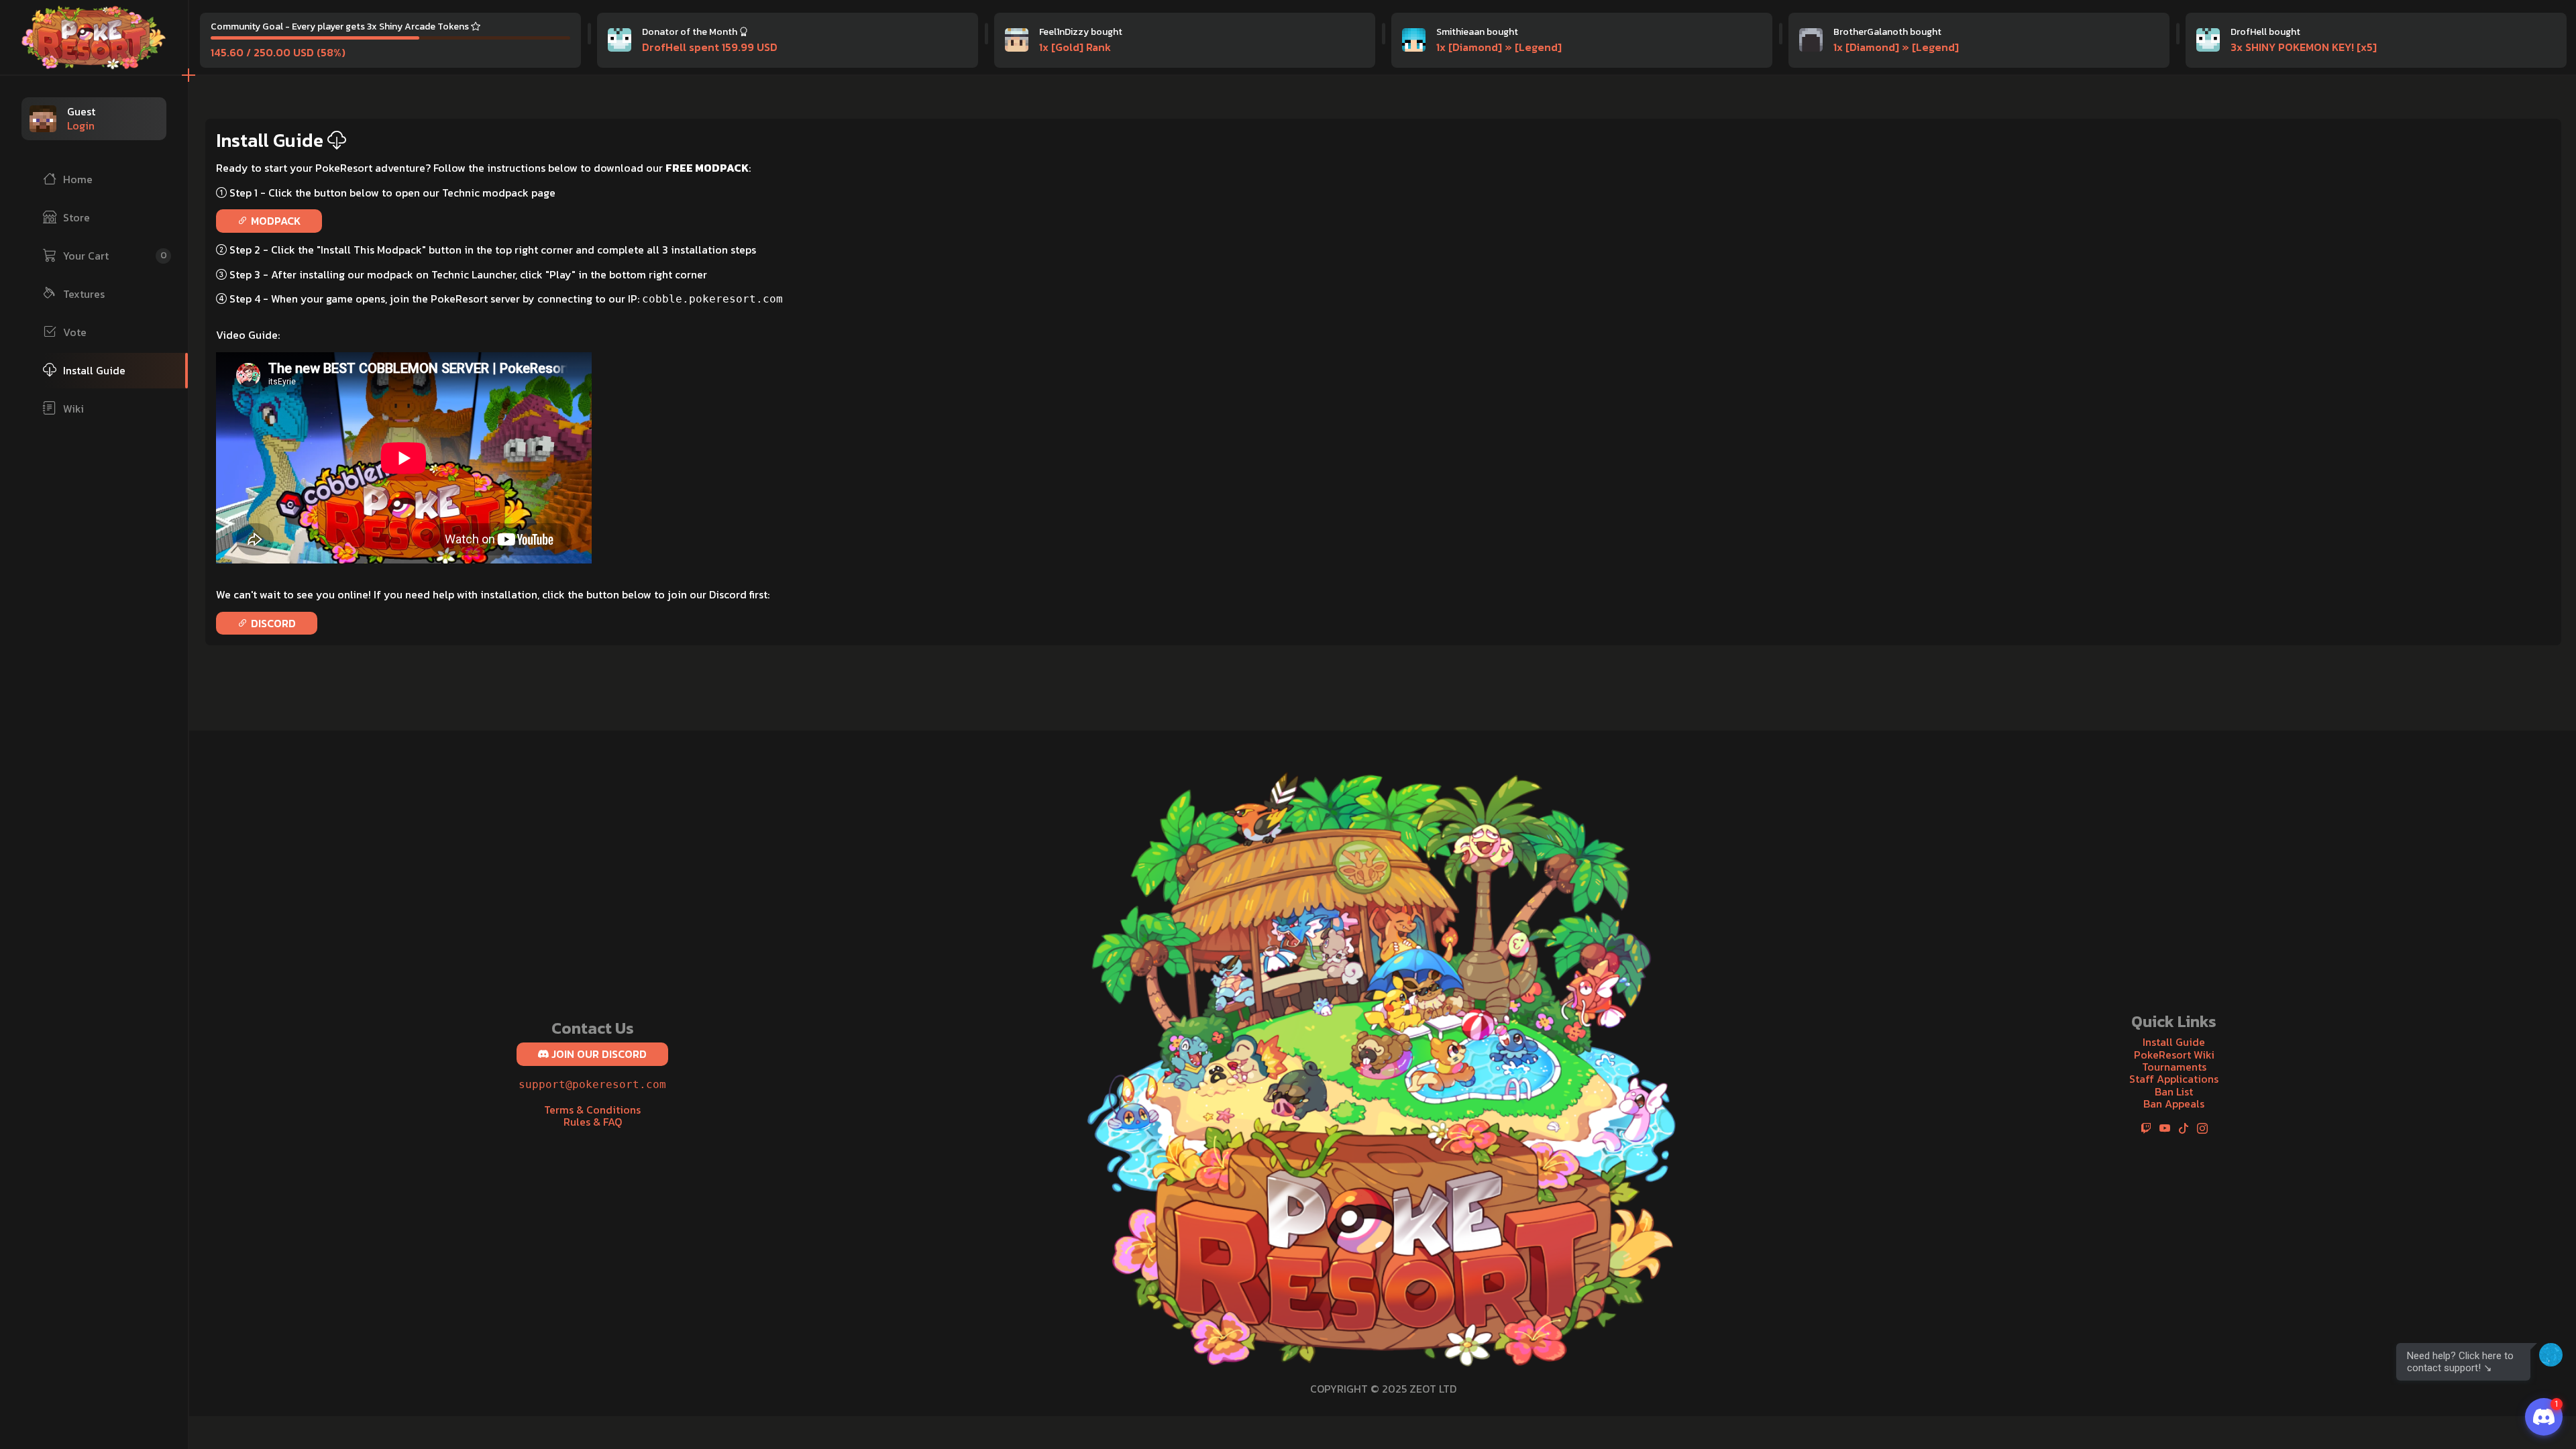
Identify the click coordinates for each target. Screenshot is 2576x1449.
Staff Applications (2174, 1079)
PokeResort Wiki (2174, 1055)
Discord (272, 623)
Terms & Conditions (592, 1110)
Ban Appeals (2174, 1104)
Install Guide (94, 370)
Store (76, 217)
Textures (84, 294)
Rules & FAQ (593, 1122)
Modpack (274, 221)
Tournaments (2174, 1067)
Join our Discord (598, 1054)
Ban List (2174, 1091)
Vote (75, 332)
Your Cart (115, 256)
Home (78, 179)
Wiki (73, 409)
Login (81, 125)
